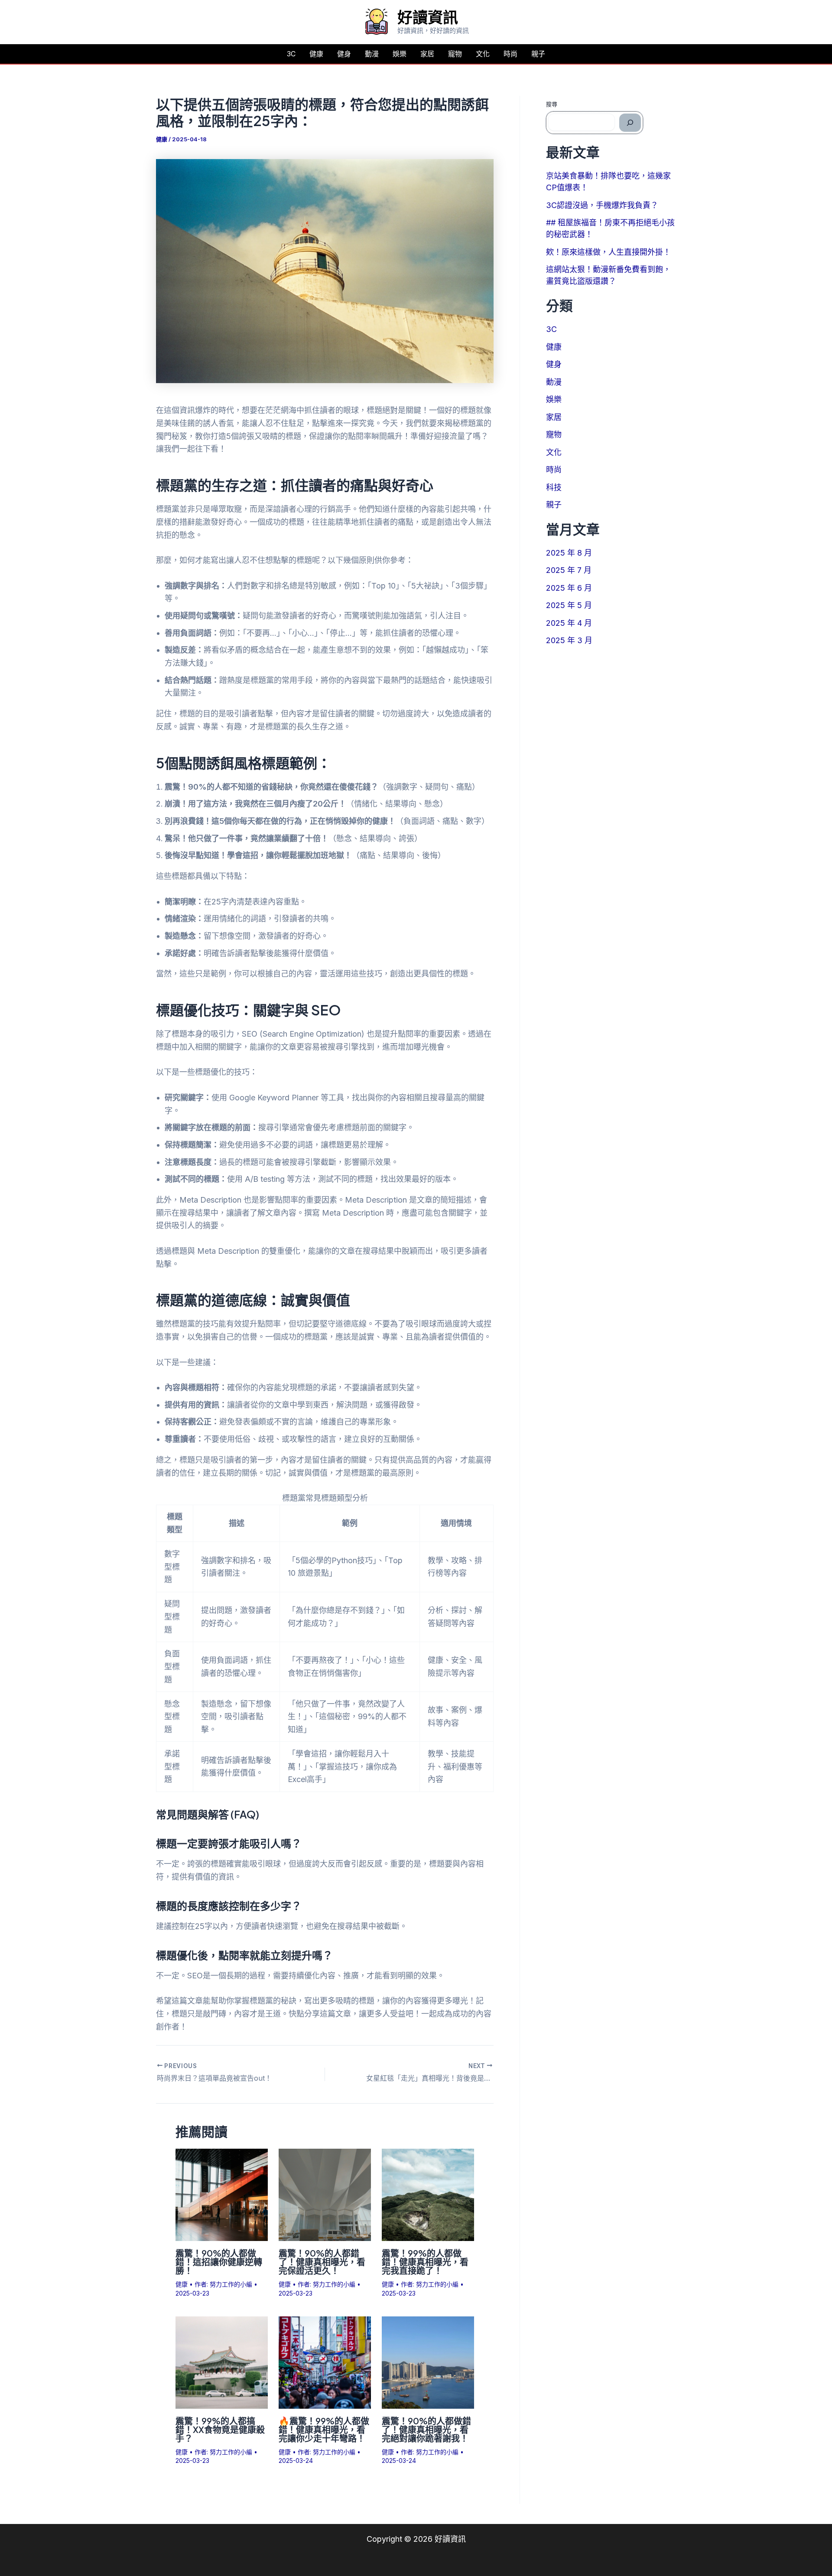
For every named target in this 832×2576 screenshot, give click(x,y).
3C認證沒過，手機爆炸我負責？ (602, 205)
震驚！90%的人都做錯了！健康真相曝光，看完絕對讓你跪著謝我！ (426, 2429)
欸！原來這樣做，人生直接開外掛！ (608, 252)
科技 (554, 487)
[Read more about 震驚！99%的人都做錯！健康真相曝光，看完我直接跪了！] (428, 2194)
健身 (344, 54)
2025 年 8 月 (569, 553)
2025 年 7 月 (569, 570)
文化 (483, 54)
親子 (538, 54)
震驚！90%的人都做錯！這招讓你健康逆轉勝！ (219, 2262)
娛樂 (400, 54)
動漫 (372, 54)
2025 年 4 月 (569, 623)
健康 (316, 54)
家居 (427, 54)
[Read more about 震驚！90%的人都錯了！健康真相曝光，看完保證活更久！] (325, 2194)
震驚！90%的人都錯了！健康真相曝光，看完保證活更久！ (322, 2262)
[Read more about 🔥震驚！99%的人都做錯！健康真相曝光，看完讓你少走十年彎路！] (325, 2362)
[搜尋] (630, 123)
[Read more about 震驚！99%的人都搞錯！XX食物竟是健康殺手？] (222, 2362)
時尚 (510, 54)
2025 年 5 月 (569, 605)
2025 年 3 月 (569, 640)
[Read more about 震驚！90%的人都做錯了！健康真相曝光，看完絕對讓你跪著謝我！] (428, 2362)
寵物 (455, 54)
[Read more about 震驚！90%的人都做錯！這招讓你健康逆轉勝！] (222, 2194)
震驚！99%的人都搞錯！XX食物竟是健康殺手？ (220, 2429)
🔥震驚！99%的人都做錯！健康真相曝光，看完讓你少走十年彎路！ (324, 2429)
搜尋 (552, 104)
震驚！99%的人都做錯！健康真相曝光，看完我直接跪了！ (425, 2262)
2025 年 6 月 (569, 588)
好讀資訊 (428, 17)
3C (291, 54)
